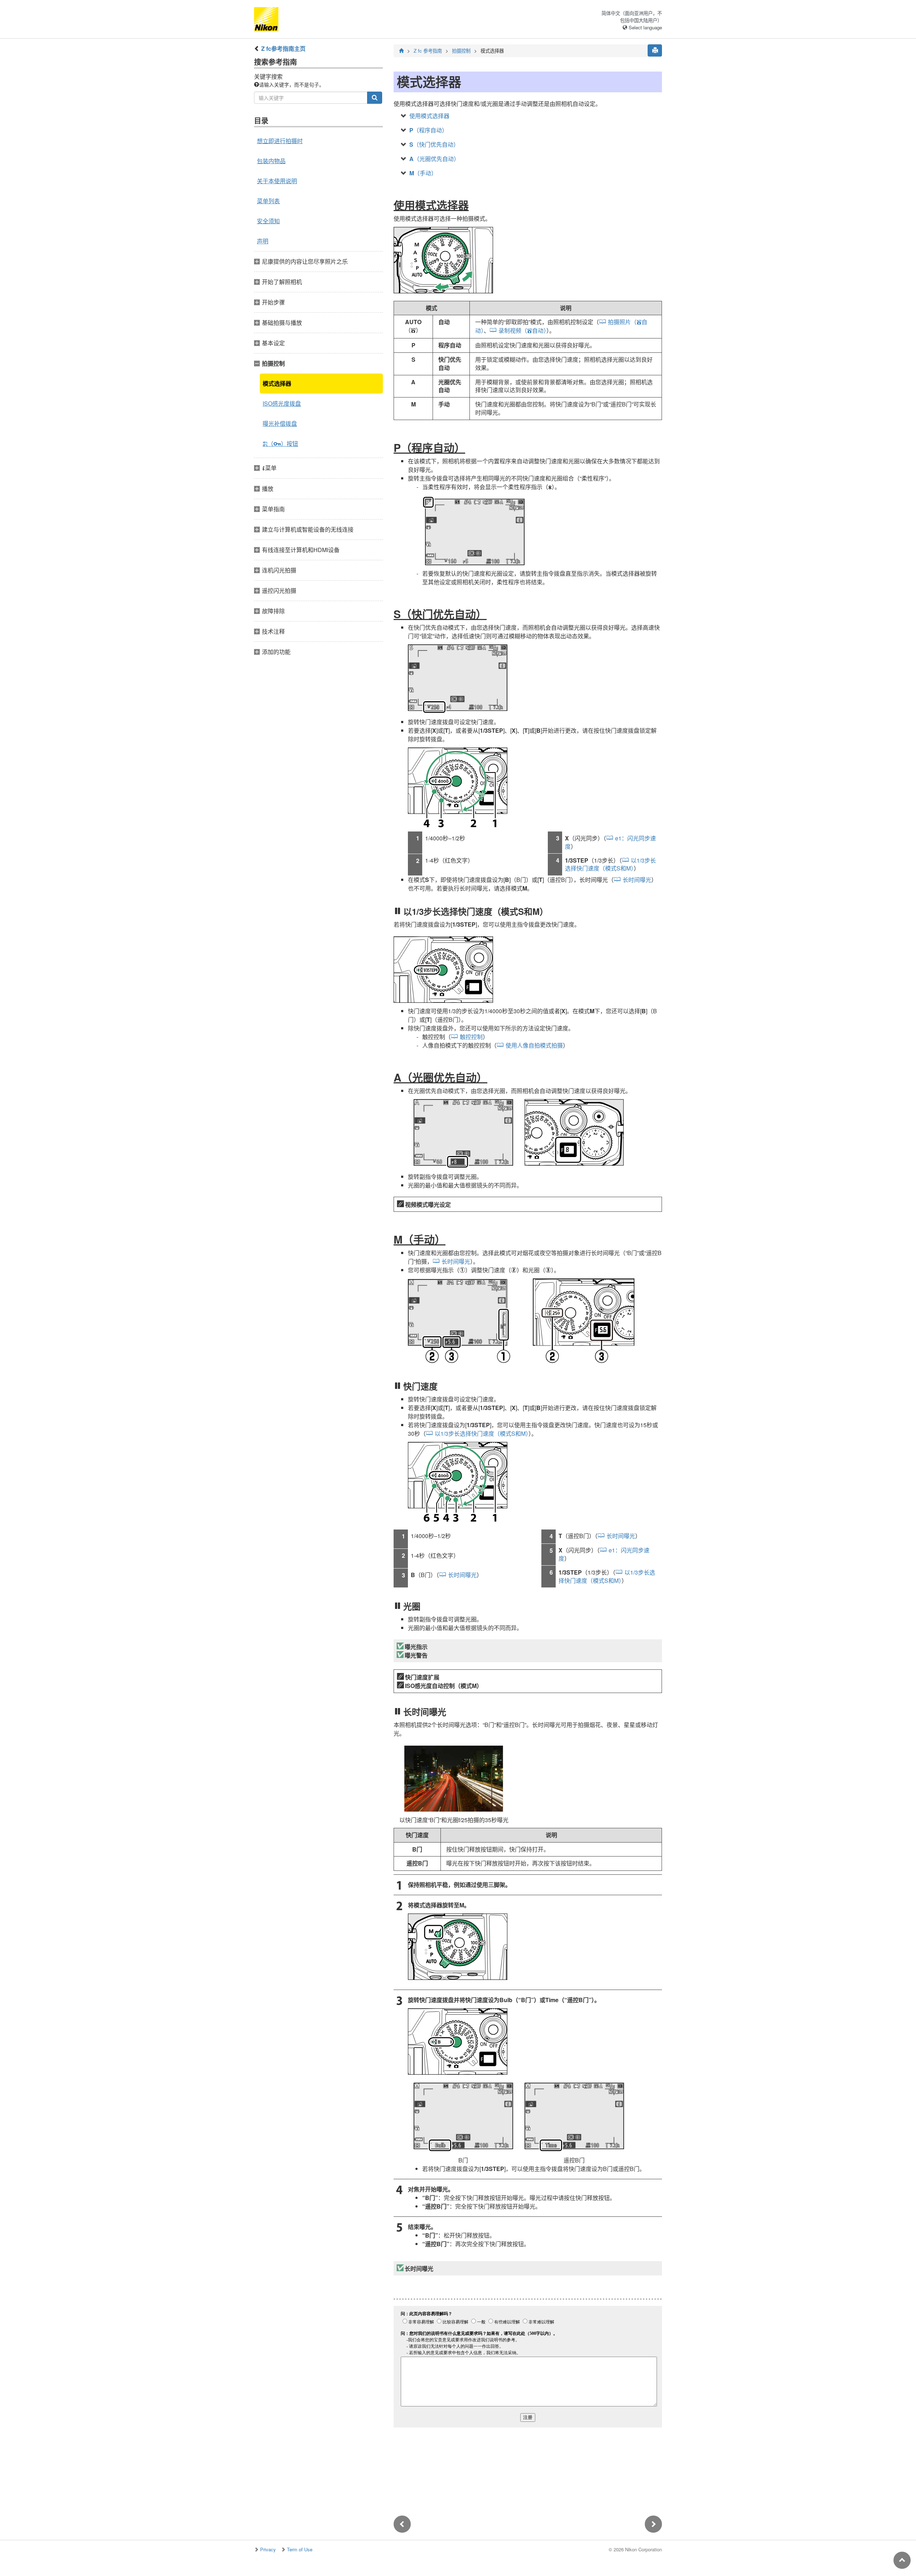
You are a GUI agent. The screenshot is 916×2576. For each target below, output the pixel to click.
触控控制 (471, 1037)
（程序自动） (428, 130)
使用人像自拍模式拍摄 (534, 1045)
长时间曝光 (637, 880)
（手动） (423, 173)
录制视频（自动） (522, 330)
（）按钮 (280, 443)
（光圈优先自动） (434, 159)
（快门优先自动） (434, 144)
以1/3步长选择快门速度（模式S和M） (610, 864)
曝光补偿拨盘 (280, 423)
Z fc (428, 51)
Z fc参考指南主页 (283, 48)
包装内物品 (271, 161)
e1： (610, 842)
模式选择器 (277, 383)
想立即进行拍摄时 (280, 141)
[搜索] (375, 98)
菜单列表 (268, 201)
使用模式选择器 (429, 116)
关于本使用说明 (277, 181)
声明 (263, 241)
